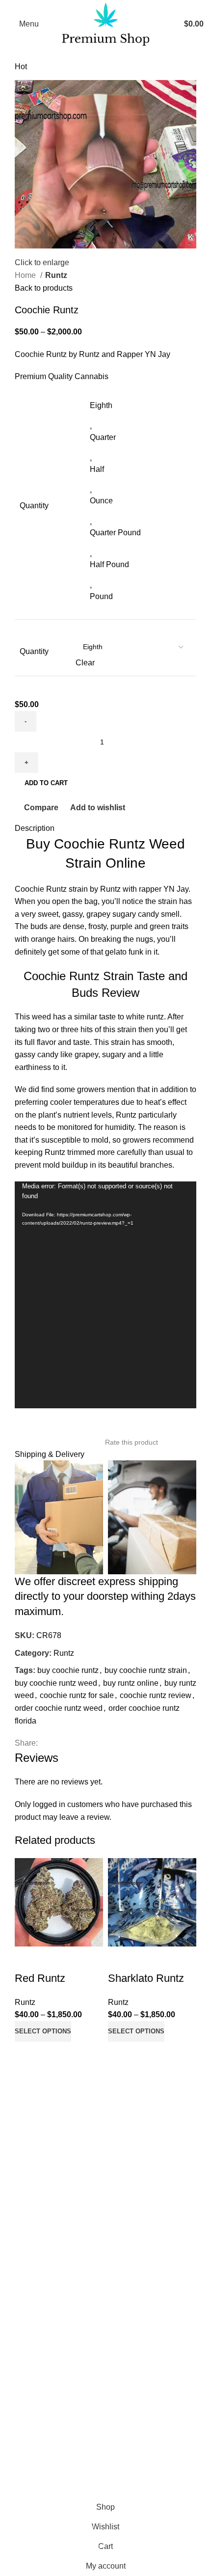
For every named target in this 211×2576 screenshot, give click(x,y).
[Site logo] (106, 23)
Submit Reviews (36, 2274)
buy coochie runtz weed (56, 1683)
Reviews (23, 2256)
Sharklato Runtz (146, 1978)
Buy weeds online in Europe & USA (69, 2151)
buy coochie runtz (68, 1670)
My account (27, 2321)
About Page (28, 2237)
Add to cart (46, 783)
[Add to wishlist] (27, 1959)
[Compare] (27, 2054)
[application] (105, 1295)
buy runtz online (131, 1683)
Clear (85, 663)
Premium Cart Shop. (120, 2473)
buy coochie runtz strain (146, 1670)
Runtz (56, 275)
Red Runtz (40, 1978)
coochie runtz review (156, 1695)
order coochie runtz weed (59, 1708)
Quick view (53, 2054)
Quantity (34, 651)
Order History (30, 2339)
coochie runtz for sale (77, 1695)
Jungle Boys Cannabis (47, 2180)
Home (26, 275)
